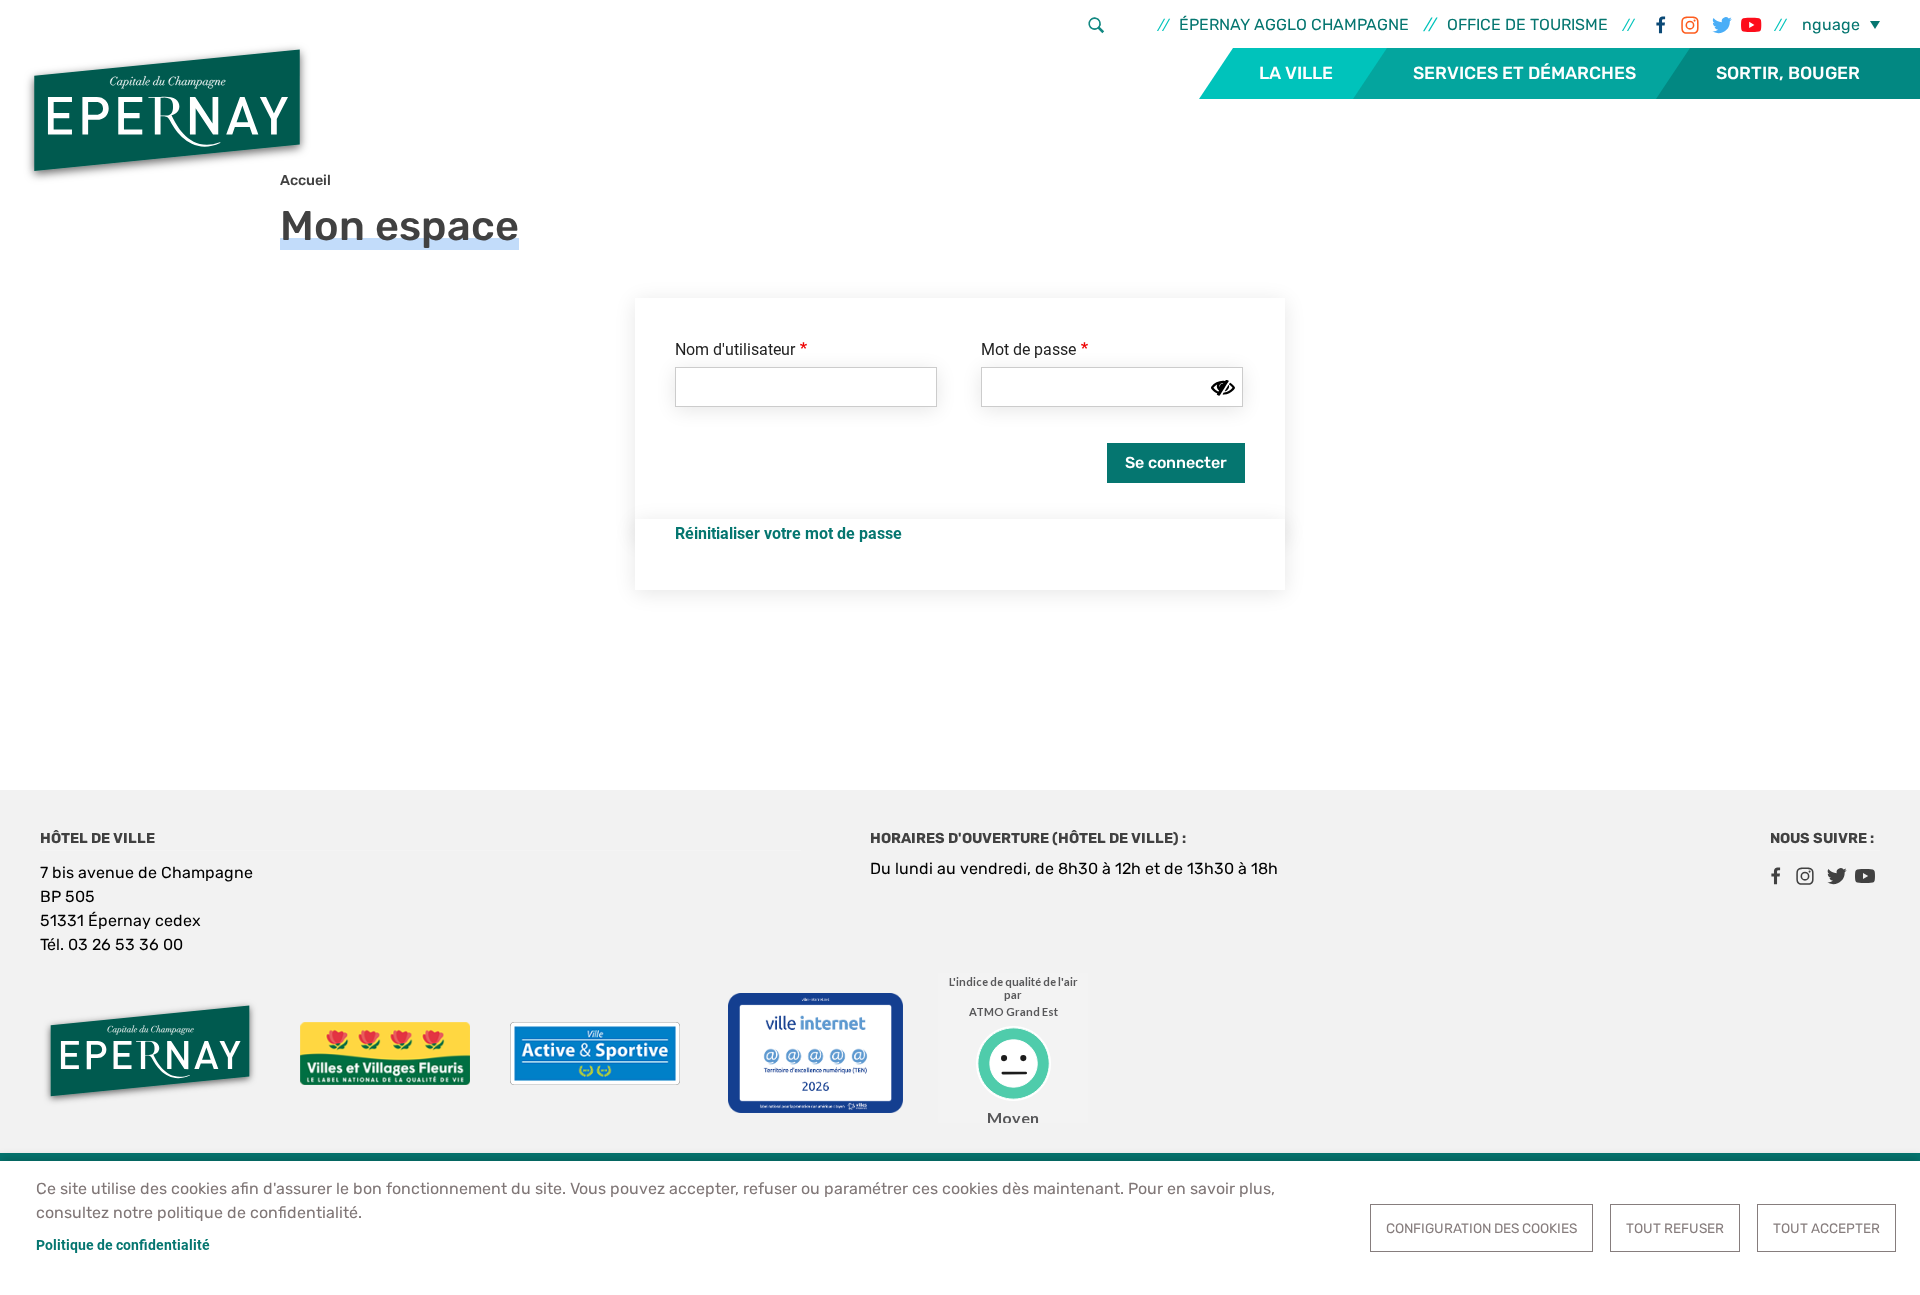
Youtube (1750, 25)
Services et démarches (1524, 73)
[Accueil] (167, 113)
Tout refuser (1675, 1228)
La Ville (1296, 73)
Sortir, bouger (1788, 73)
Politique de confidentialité (123, 1245)
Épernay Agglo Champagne (1294, 24)
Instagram (1690, 25)
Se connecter (1176, 462)
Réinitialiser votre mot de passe (788, 533)
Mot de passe (1028, 349)
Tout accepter (1826, 1228)
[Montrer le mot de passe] (1223, 388)
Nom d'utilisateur (735, 349)
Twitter (1720, 25)
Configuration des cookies (1481, 1228)
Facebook (1660, 25)
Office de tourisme (1527, 24)
